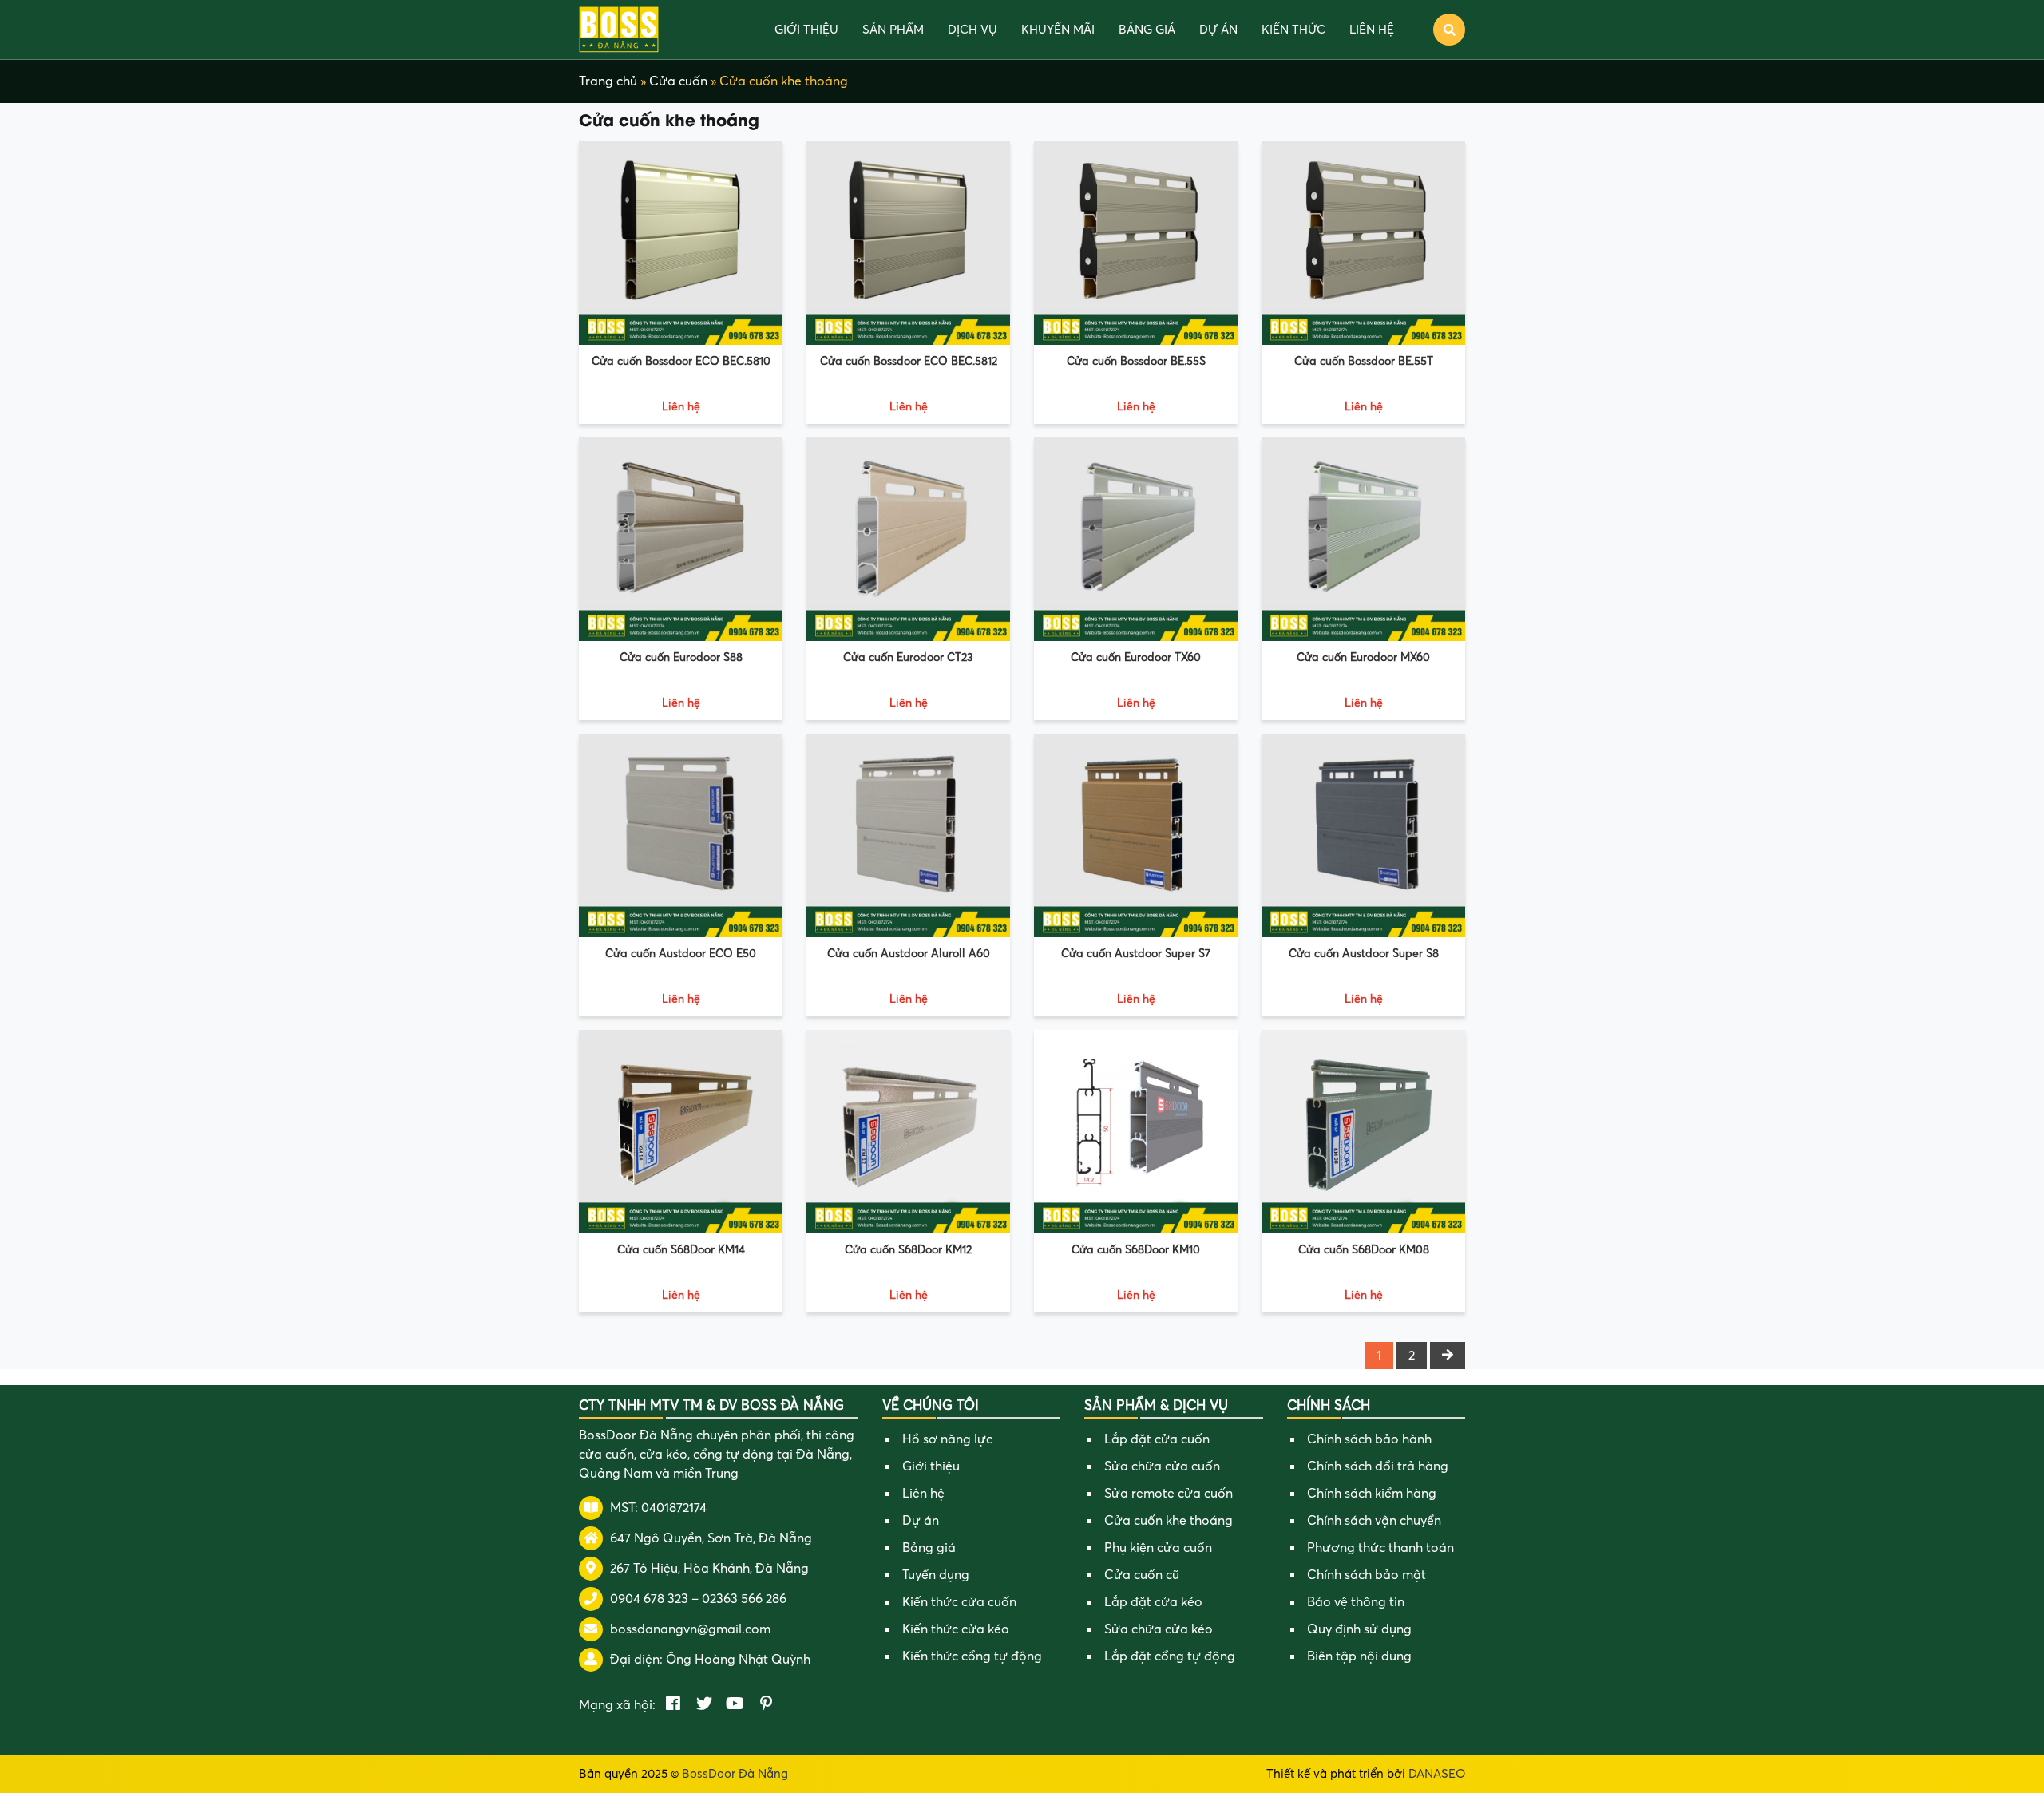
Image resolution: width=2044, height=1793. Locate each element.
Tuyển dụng (936, 1575)
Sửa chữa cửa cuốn (1162, 1466)
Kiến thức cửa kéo (956, 1629)
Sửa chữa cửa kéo (1159, 1629)
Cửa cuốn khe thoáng (1169, 1521)
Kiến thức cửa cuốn (959, 1602)
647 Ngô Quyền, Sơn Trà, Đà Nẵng (711, 1538)
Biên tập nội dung (1359, 1656)
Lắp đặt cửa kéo (1153, 1602)
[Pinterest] (766, 1705)
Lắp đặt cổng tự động (1170, 1656)
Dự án (1218, 30)
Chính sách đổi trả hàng (1378, 1466)
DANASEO (1437, 1774)
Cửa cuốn (678, 81)
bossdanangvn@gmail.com (690, 1629)
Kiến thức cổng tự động (972, 1656)
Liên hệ (1372, 30)
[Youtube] (735, 1705)
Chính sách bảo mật (1367, 1575)
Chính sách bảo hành (1369, 1439)
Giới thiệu (806, 30)
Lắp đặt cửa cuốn (1157, 1439)
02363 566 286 (744, 1599)
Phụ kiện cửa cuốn (1158, 1548)
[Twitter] (704, 1705)
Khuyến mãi (1058, 30)
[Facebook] (673, 1705)
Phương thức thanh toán (1380, 1548)
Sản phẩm (893, 30)
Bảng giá (1147, 30)
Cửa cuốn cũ (1142, 1575)
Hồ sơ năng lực (947, 1439)
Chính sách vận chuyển (1374, 1521)
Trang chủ (608, 81)
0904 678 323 (649, 1599)
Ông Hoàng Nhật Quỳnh (738, 1660)
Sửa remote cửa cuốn (1169, 1494)
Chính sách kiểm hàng (1372, 1494)
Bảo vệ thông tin (1356, 1602)
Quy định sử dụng (1359, 1629)
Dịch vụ (972, 30)
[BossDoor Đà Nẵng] (619, 29)
